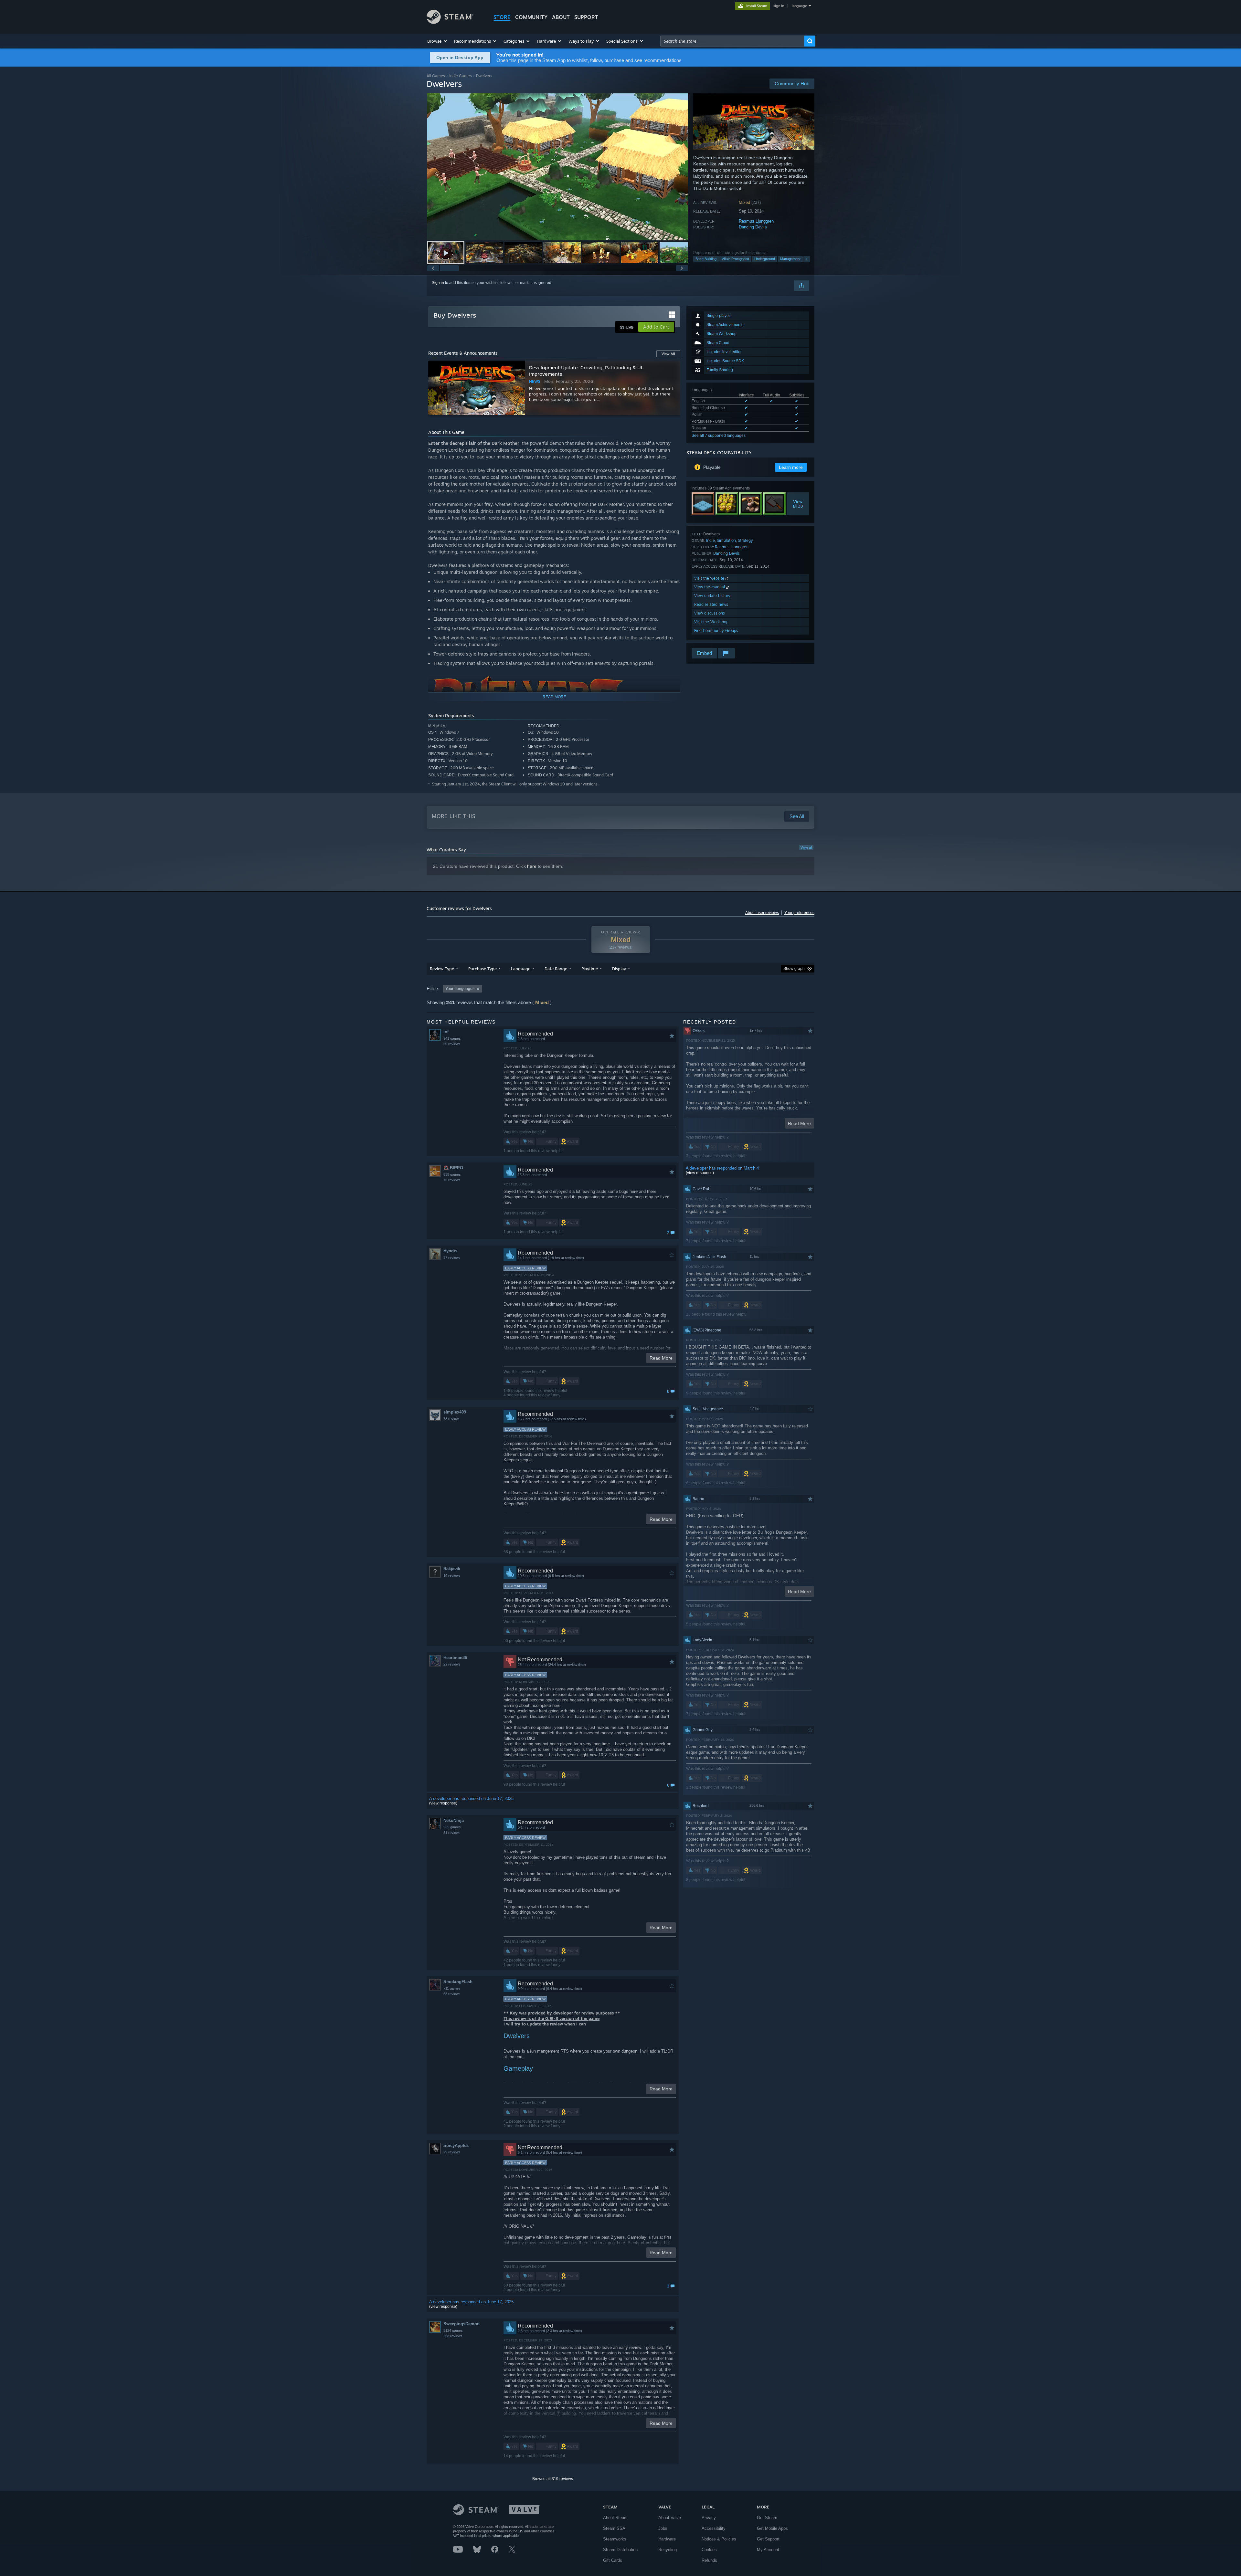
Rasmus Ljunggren (756, 221)
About (561, 17)
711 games (452, 1988)
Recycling (668, 2550)
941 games (452, 1038)
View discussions (710, 613)
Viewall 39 (798, 504)
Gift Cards (613, 2560)
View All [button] (668, 354)
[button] (437, 41)
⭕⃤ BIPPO (453, 1168)
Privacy (709, 2518)
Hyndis (450, 1251)
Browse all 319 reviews (553, 2479)
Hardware (667, 2539)
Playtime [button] (590, 969)
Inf (446, 1032)
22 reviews (452, 1664)
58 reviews (452, 1994)
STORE (502, 17)
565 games (452, 1827)
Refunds (709, 2560)
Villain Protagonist (735, 259)
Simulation (726, 540)
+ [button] (807, 259)
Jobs (663, 2528)
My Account (768, 2550)
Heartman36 (455, 1658)
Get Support (768, 2539)
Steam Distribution (620, 2550)
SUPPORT (586, 17)
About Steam (615, 2518)
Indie (711, 540)
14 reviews (452, 1575)
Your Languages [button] (460, 989)
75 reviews (452, 1180)
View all (806, 847)
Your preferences (799, 913)
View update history (712, 596)
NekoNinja (454, 1820)
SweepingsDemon (461, 2324)
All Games (436, 76)
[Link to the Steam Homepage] (450, 22)
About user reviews (762, 913)
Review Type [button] (442, 969)
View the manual (710, 587)
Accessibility (714, 2528)
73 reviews (452, 1419)
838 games (452, 1174)
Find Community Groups (716, 631)
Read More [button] (661, 1358)
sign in (779, 6)
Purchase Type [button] (483, 969)
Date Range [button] (556, 969)
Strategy (745, 540)
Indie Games (461, 76)
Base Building (706, 259)
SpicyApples (456, 2145)
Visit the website (710, 578)
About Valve (670, 2518)
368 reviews (453, 2336)
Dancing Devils (753, 227)
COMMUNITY (531, 17)
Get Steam (767, 2518)
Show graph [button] (794, 969)
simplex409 (455, 1412)
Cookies (709, 2550)
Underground (765, 259)
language (799, 6)
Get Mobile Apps (772, 2528)
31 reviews (452, 1833)
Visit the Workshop (711, 622)
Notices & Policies (719, 2539)
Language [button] (521, 969)
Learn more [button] (791, 467)
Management (790, 259)
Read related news (711, 604)
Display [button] (619, 969)
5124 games (453, 2330)
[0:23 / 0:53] (557, 167)
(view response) (443, 1803)
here (532, 866)
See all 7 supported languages (719, 436)
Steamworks (615, 2539)
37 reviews (452, 1257)
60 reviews (452, 1044)
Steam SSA (614, 2528)
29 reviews (452, 2152)
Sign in (438, 283)
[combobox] (732, 41)
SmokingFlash (458, 1982)
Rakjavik (452, 1569)
